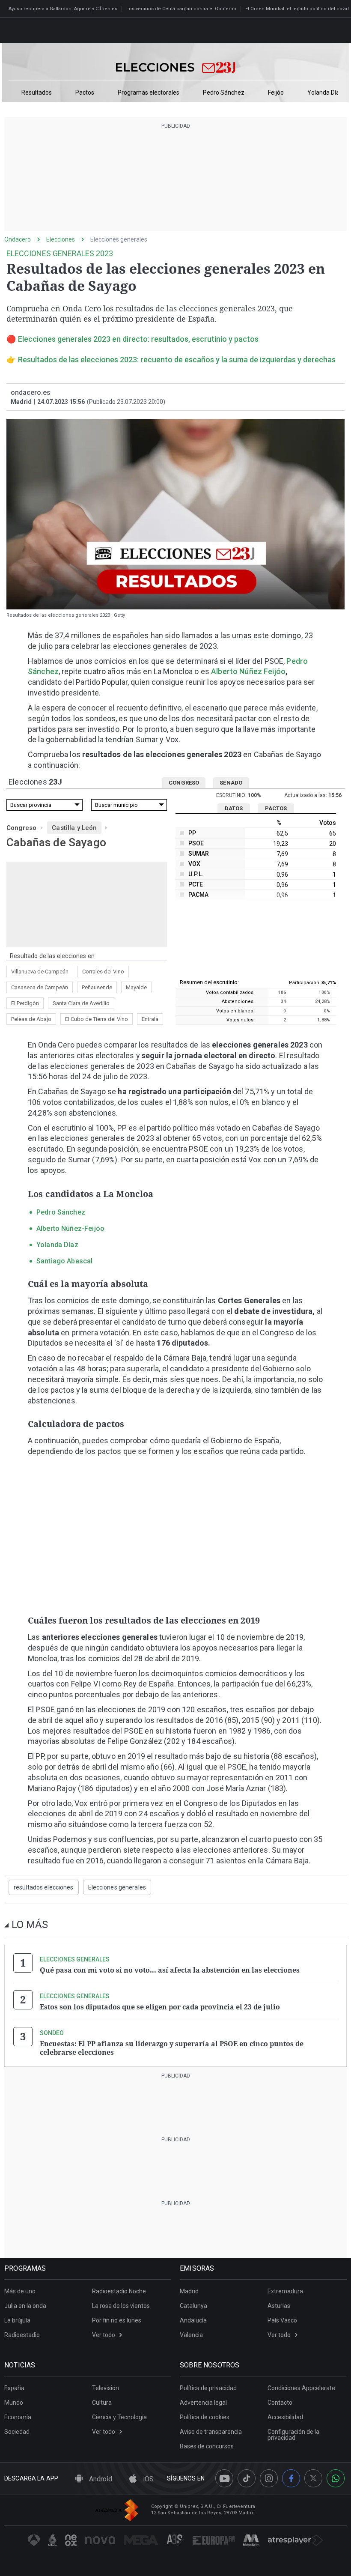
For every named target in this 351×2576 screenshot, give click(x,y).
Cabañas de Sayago (56, 842)
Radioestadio (22, 2335)
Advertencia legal (203, 2403)
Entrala (150, 1019)
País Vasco (282, 2320)
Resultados (37, 93)
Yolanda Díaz (325, 93)
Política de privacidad (208, 2388)
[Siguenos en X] (313, 2478)
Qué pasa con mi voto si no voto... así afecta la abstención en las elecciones (170, 1970)
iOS (147, 2479)
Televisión (106, 2388)
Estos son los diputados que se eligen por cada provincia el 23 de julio (160, 2007)
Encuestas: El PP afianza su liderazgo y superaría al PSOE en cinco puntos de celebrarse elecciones (172, 2048)
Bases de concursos (207, 2446)
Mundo (14, 2403)
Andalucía (193, 2320)
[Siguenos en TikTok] (247, 2478)
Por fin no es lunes (117, 2320)
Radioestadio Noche (119, 2291)
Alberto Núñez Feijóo (248, 671)
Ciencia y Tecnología (119, 2417)
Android (100, 2479)
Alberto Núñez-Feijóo (70, 1228)
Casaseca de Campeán (40, 987)
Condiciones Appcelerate (301, 2388)
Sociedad (17, 2432)
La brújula (17, 2320)
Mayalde (136, 987)
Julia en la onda (25, 2306)
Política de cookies (205, 2417)
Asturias (279, 2306)
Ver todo (104, 2335)
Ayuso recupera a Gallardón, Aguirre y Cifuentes (63, 9)
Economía (18, 2417)
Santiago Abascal (64, 1261)
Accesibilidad (285, 2417)
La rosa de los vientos (121, 2306)
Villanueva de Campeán (40, 972)
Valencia (191, 2335)
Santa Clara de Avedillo (81, 1003)
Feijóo (276, 93)
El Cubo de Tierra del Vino (97, 1019)
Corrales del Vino (103, 972)
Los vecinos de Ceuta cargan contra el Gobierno (181, 9)
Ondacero (18, 239)
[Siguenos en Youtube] (224, 2478)
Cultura (102, 2403)
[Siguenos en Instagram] (269, 2478)
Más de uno (20, 2291)
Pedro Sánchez (224, 93)
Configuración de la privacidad (293, 2435)
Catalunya (193, 2306)
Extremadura (285, 2291)
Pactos (85, 93)
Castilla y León (74, 828)
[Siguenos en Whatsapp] (336, 2478)
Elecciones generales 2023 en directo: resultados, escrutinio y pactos (138, 339)
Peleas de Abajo (31, 1019)
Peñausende (97, 987)
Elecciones (61, 239)
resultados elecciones (44, 1887)
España (14, 2388)
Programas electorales (149, 93)
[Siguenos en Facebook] (291, 2478)
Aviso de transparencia (211, 2432)
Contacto (280, 2403)
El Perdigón (25, 1003)
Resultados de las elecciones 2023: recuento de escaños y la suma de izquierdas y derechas (177, 360)
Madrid (189, 2291)
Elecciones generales (119, 239)
